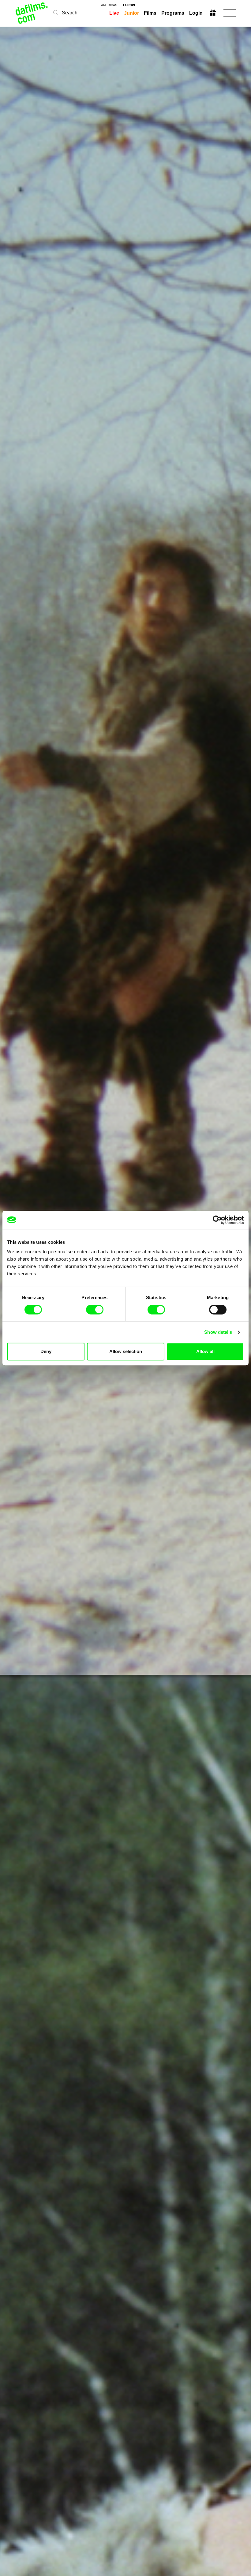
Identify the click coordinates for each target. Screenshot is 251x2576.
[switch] (95, 1310)
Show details (218, 1332)
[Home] (32, 13)
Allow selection (126, 1351)
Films (150, 13)
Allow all (205, 1351)
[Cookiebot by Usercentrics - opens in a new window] (217, 1220)
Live (114, 13)
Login (196, 13)
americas (109, 5)
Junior (131, 13)
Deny (46, 1351)
